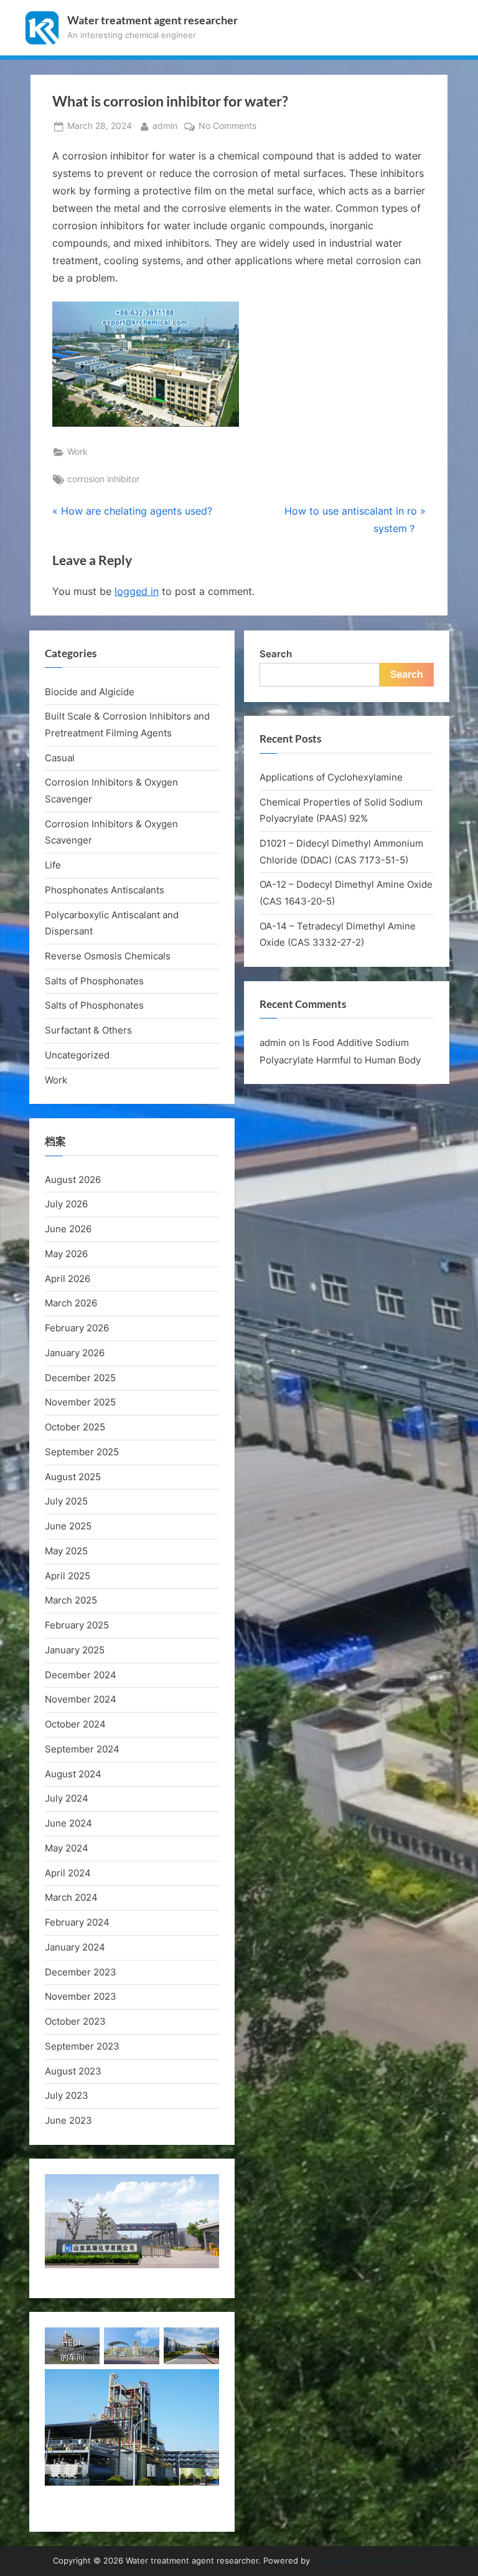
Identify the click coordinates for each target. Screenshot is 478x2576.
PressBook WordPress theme (369, 2561)
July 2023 (67, 2095)
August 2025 (73, 1477)
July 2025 (66, 1501)
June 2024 (68, 1823)
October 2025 (75, 1427)
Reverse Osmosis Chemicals (108, 956)
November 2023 (81, 1996)
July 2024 (67, 1798)
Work (77, 452)
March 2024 (71, 1897)
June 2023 (68, 2120)
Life (53, 865)
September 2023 (82, 2046)
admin (165, 126)
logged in (137, 591)
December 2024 (81, 1675)
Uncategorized (77, 1055)
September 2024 (82, 1749)
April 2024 (68, 1873)
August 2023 (73, 2071)
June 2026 (68, 1229)
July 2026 (66, 1204)
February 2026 (77, 1328)
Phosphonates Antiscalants (105, 890)
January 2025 (75, 1650)
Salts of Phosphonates (94, 981)
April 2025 (68, 1576)
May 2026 (66, 1254)
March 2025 (71, 1600)
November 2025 (80, 1402)
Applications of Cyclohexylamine (331, 777)
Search (276, 654)
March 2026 (71, 1303)
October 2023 (75, 2021)
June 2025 (68, 1526)
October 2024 (75, 1724)
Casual (60, 758)
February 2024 (77, 1922)
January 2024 (75, 1947)
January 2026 (75, 1353)
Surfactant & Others (88, 1030)
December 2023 (81, 1972)
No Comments (227, 127)
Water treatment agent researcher (152, 20)
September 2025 (82, 1452)
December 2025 (80, 1378)
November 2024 (81, 1699)
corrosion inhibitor (103, 479)
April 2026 (68, 1279)
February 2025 (77, 1625)
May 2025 (66, 1551)
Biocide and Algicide (90, 692)
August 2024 (73, 1774)
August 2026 (73, 1180)
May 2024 (67, 1848)
